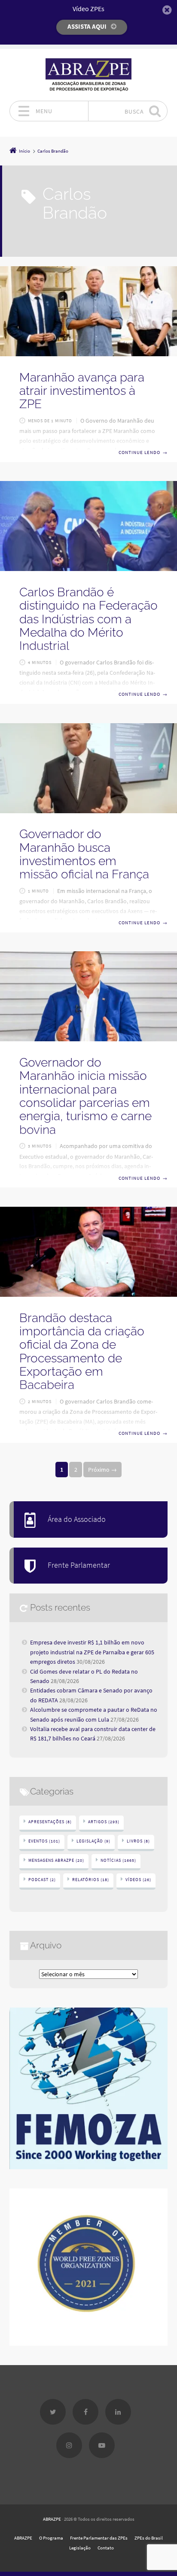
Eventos (44, 1841)
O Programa (51, 2538)
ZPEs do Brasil (149, 2538)
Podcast (42, 1880)
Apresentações (50, 1822)
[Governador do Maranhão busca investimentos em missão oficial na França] (88, 768)
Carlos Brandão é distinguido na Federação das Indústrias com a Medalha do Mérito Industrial (88, 619)
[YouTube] (102, 2445)
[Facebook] (85, 2412)
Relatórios (91, 1880)
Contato (106, 2548)
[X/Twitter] (53, 2412)
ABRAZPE (52, 2519)
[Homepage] (88, 75)
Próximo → (102, 1470)
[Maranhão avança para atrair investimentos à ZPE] (88, 311)
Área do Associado (77, 1519)
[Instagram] (69, 2445)
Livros (138, 1841)
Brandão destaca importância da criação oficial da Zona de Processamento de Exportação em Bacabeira (82, 1352)
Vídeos (138, 1880)
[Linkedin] (118, 2412)
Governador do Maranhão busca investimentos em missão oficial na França (84, 854)
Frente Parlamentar (79, 1565)
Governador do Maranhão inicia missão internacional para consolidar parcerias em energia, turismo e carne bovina (85, 1096)
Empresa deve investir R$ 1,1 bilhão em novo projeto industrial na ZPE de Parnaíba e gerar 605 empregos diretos (92, 1652)
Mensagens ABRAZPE (56, 1860)
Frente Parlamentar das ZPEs (99, 2538)
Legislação (93, 1841)
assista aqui (87, 26)
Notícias (118, 1860)
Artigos (104, 1822)
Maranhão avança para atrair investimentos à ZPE (82, 391)
